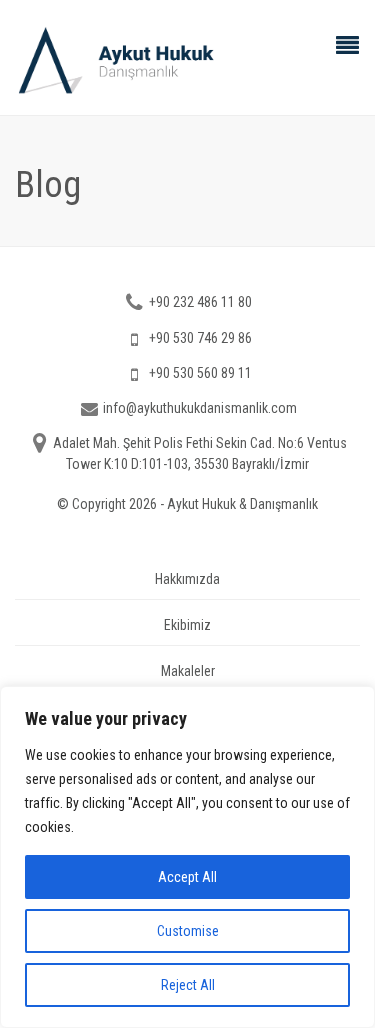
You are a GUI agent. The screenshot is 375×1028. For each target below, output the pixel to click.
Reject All (188, 985)
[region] (187, 857)
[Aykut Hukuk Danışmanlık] (187, 60)
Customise (188, 931)
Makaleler (188, 671)
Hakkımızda (187, 579)
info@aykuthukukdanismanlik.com (200, 408)
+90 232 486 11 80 (200, 302)
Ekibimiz (187, 625)
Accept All (187, 877)
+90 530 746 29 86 (200, 338)
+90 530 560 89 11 (200, 373)
